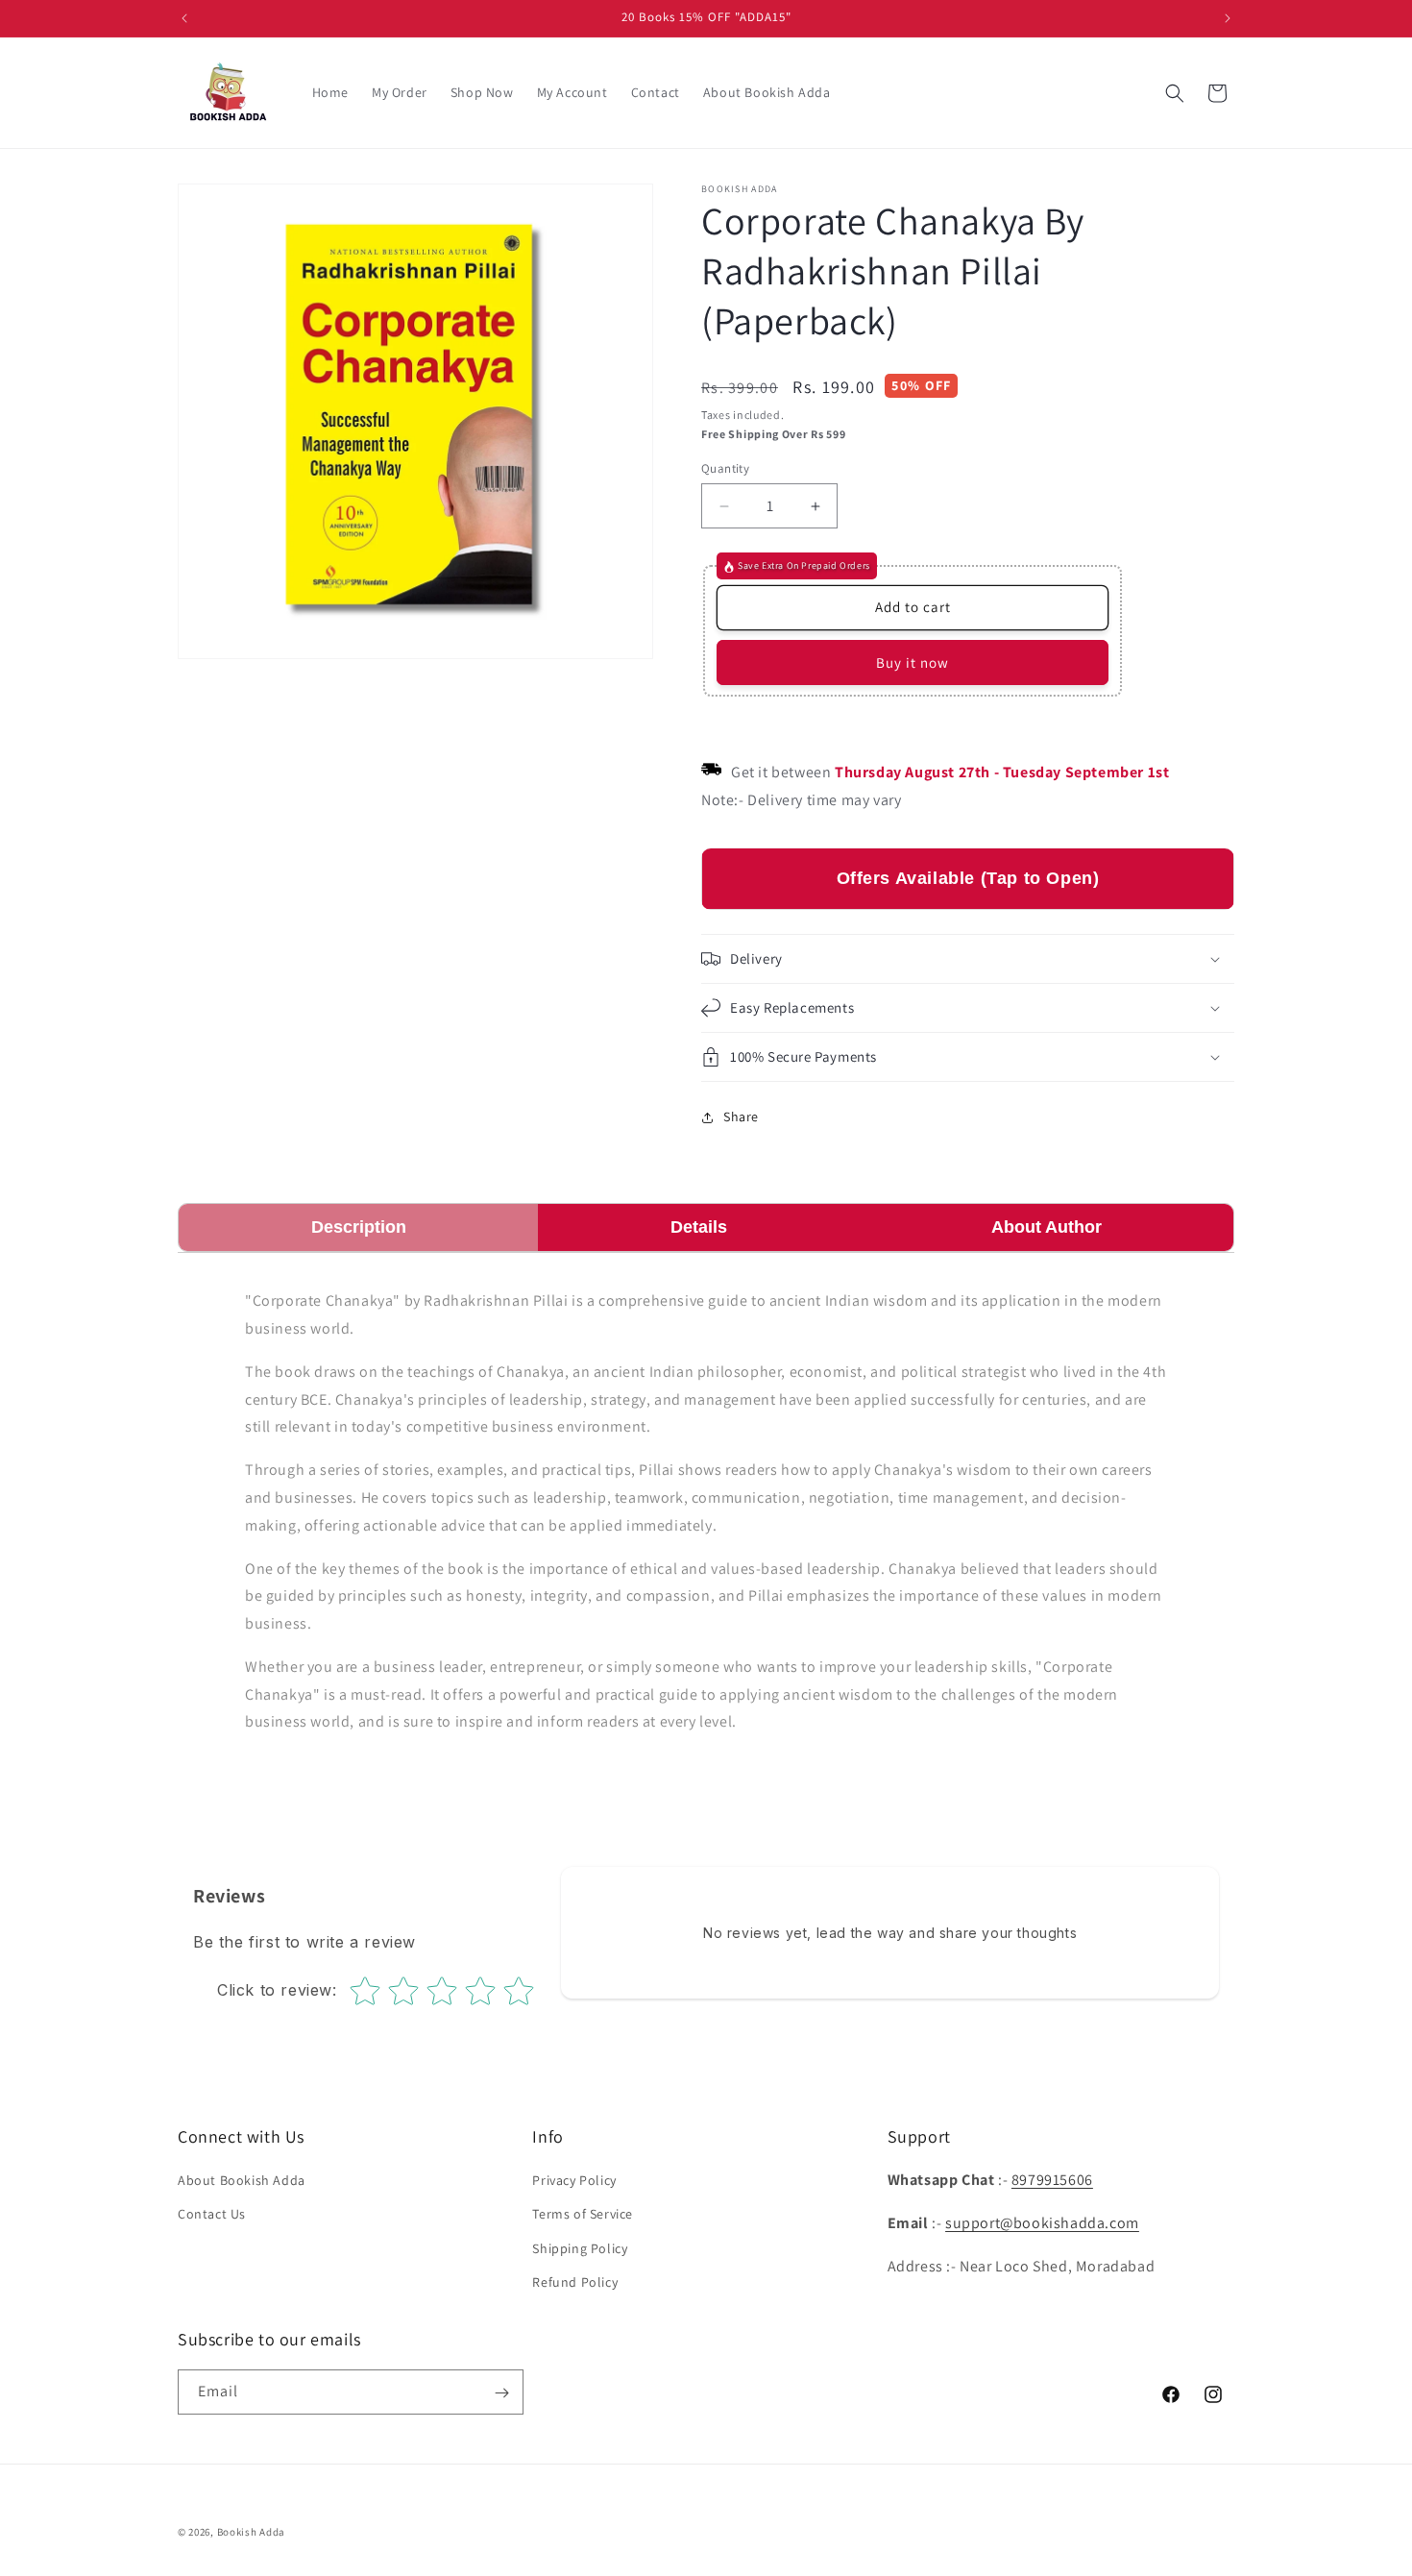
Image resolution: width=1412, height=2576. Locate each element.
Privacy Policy (574, 2180)
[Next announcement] (1228, 18)
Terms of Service (583, 2215)
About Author (1047, 1227)
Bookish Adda (251, 2532)
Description (359, 1227)
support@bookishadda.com (1042, 2223)
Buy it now (913, 662)
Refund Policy (575, 2282)
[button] (1175, 93)
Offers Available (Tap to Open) (968, 879)
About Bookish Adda (242, 2180)
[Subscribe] (501, 2393)
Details (699, 1227)
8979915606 (1052, 2180)
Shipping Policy (580, 2248)
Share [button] (741, 1117)
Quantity (725, 468)
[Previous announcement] (184, 18)
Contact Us (212, 2215)
